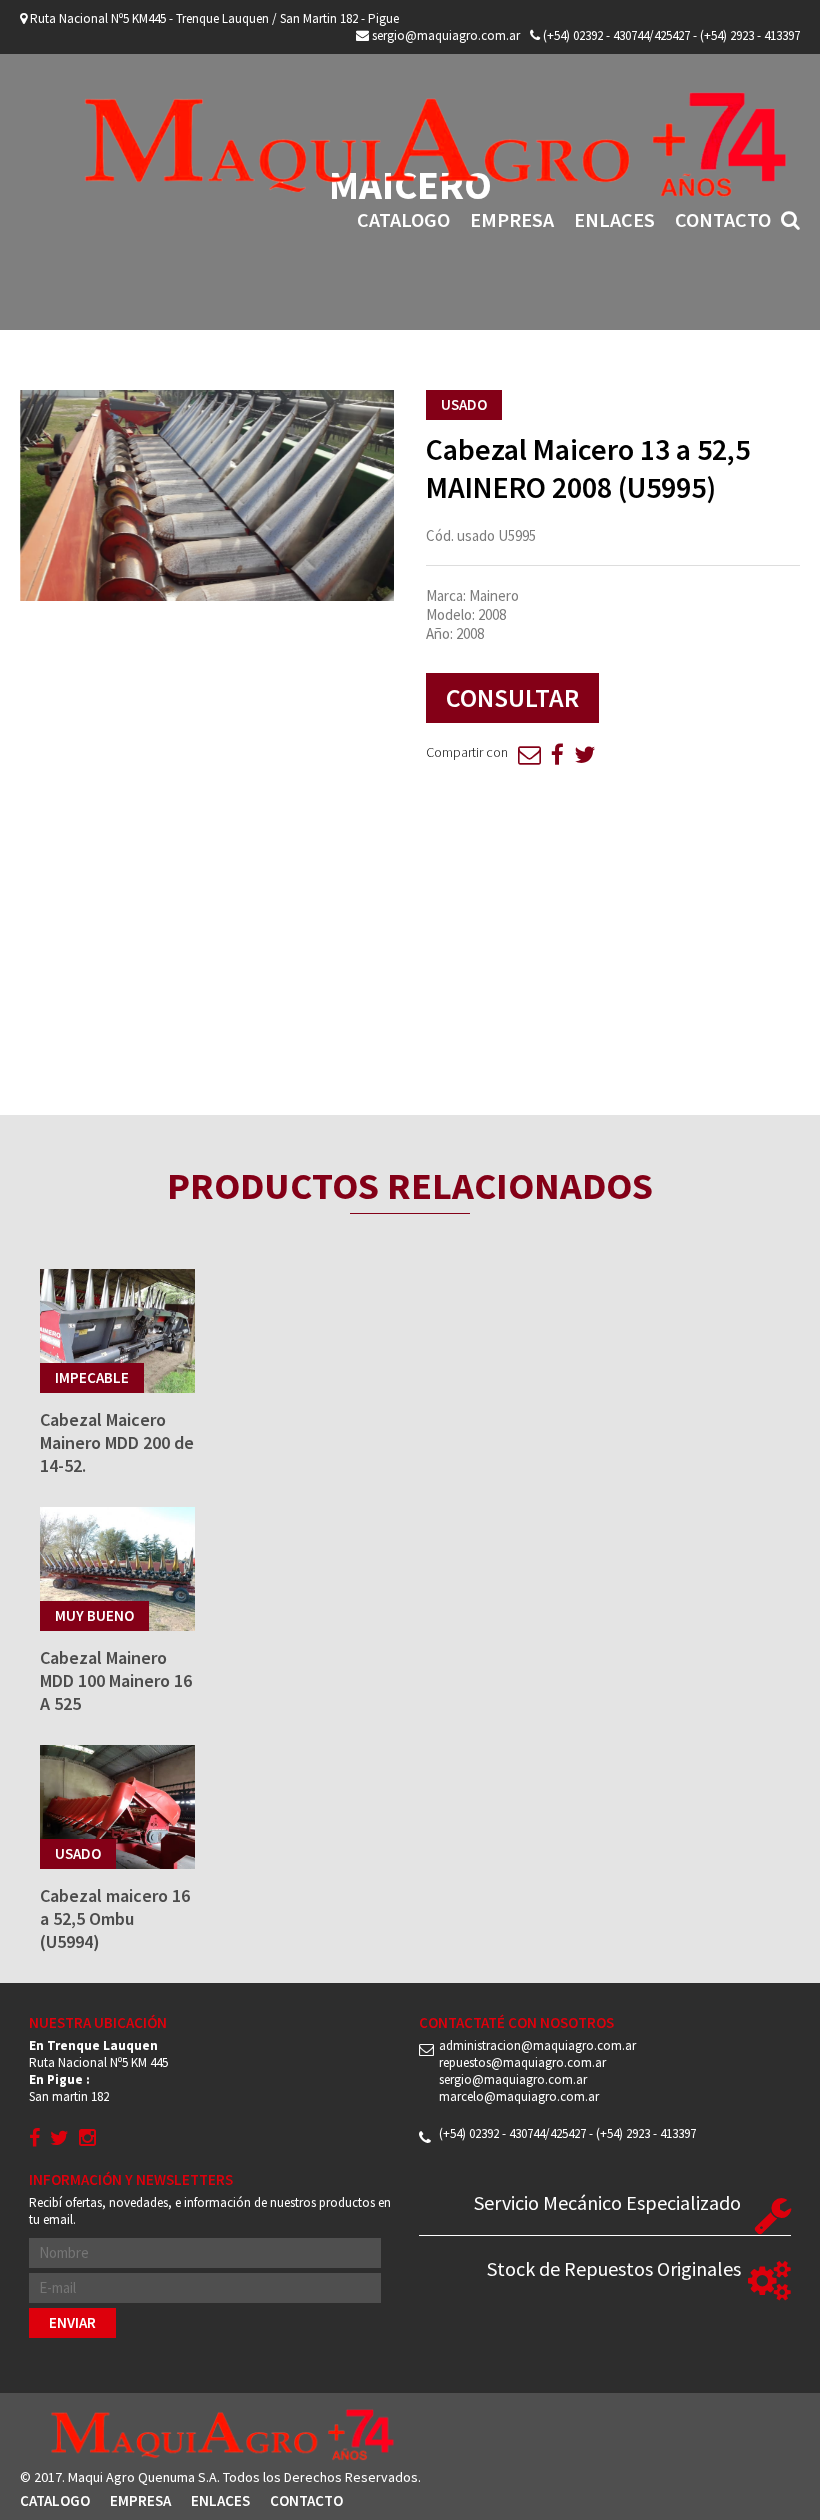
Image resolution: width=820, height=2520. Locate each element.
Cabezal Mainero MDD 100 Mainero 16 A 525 (116, 1680)
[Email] (529, 754)
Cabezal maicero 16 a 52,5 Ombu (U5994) (115, 1918)
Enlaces (614, 219)
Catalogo (403, 219)
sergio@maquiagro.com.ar (444, 35)
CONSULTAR (512, 697)
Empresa (512, 219)
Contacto (723, 219)
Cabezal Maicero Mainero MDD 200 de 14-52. (117, 1442)
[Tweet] (584, 754)
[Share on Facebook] (557, 754)
